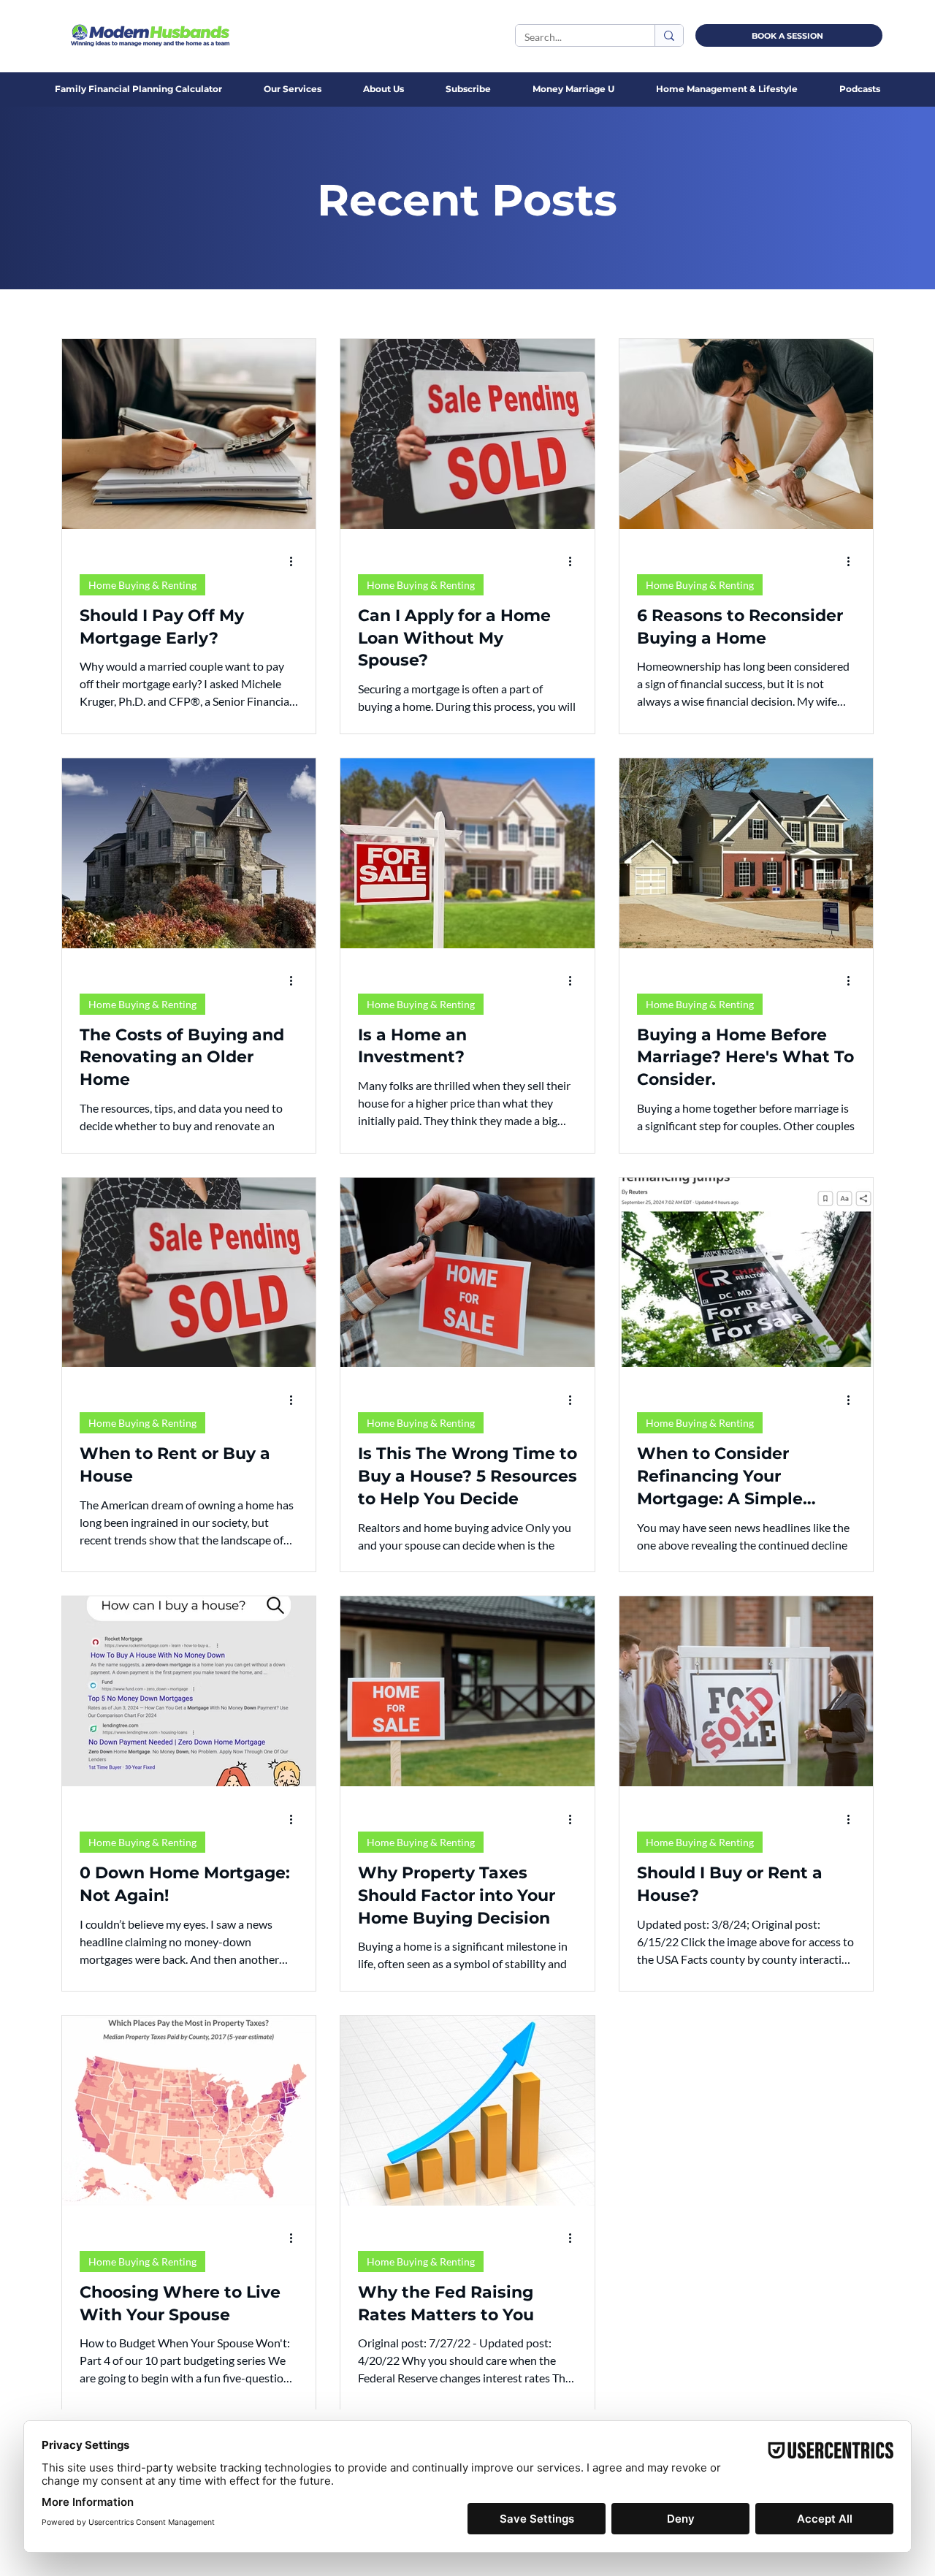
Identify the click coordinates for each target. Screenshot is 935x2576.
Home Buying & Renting (142, 585)
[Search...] (669, 35)
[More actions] (296, 562)
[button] (383, 89)
